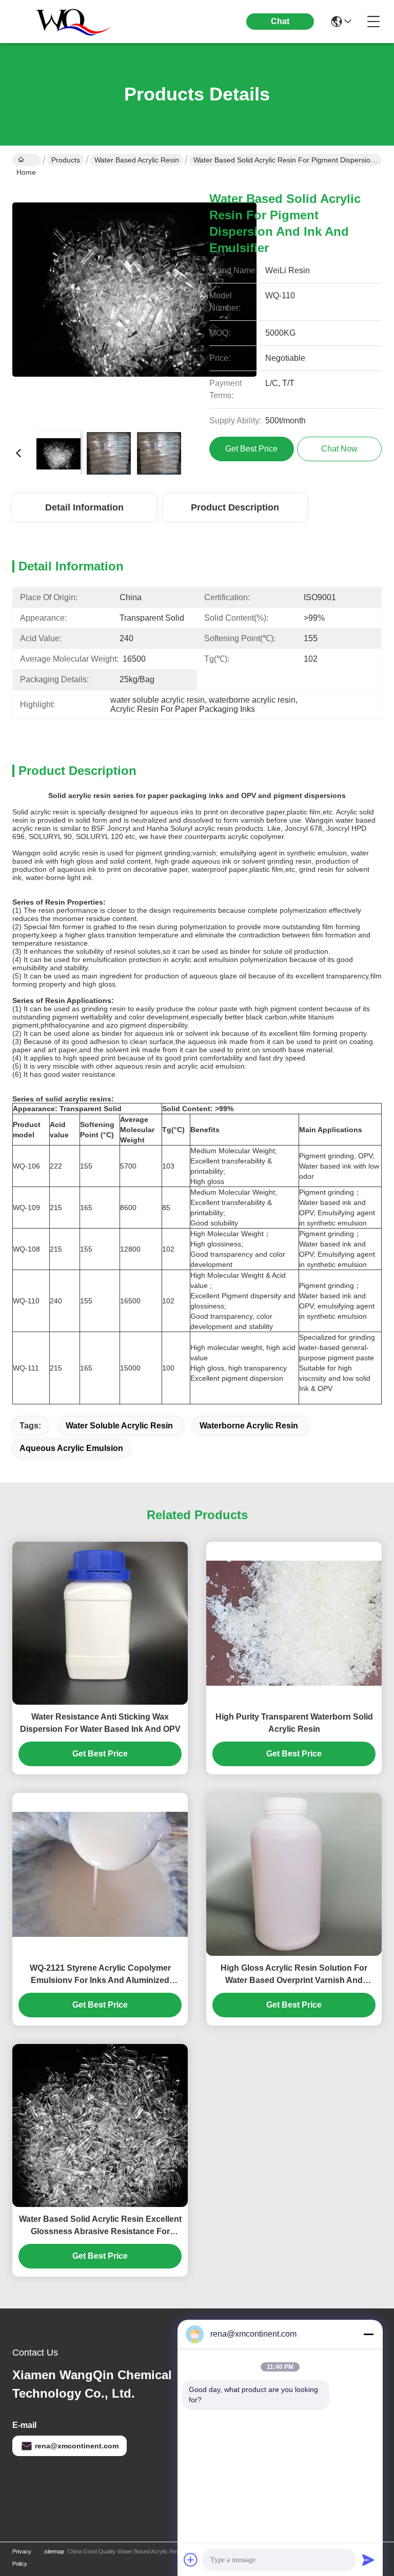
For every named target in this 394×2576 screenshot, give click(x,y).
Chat (280, 21)
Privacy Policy (22, 2558)
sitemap (54, 2551)
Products (66, 160)
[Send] (368, 2560)
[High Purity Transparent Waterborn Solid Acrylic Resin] (294, 1623)
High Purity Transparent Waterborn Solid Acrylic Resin (294, 1723)
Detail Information (84, 507)
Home (27, 160)
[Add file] (191, 2560)
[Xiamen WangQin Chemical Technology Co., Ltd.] (69, 22)
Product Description (235, 507)
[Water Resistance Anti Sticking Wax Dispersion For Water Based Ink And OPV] (100, 1623)
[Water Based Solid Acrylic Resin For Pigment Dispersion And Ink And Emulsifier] (134, 300)
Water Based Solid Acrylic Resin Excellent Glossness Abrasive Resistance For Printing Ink (100, 2226)
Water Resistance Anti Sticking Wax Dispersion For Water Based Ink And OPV (100, 1723)
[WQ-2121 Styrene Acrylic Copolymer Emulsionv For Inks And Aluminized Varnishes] (100, 1874)
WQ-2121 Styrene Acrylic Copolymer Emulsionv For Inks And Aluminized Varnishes (100, 1975)
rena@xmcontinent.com (77, 2446)
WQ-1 (22, 1166)
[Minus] (368, 2334)
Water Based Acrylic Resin (137, 160)
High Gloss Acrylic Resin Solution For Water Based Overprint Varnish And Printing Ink (294, 1975)
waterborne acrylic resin (249, 1426)
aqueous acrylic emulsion (71, 1448)
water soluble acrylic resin (119, 1426)
